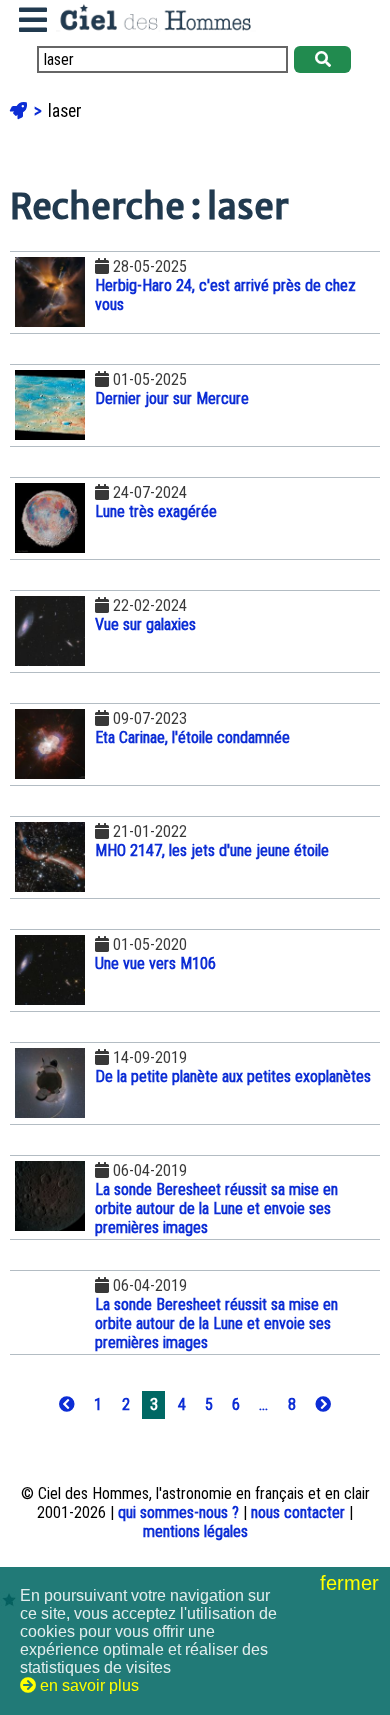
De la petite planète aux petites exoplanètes (233, 1076)
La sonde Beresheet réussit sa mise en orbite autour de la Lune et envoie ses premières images (216, 1208)
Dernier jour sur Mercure (172, 398)
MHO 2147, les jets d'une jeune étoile (212, 850)
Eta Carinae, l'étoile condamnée (192, 737)
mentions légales (195, 1531)
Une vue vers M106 (155, 963)
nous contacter (298, 1512)
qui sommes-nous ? (178, 1512)
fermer (352, 1583)
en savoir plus (87, 1685)
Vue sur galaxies (145, 624)
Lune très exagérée (156, 511)
